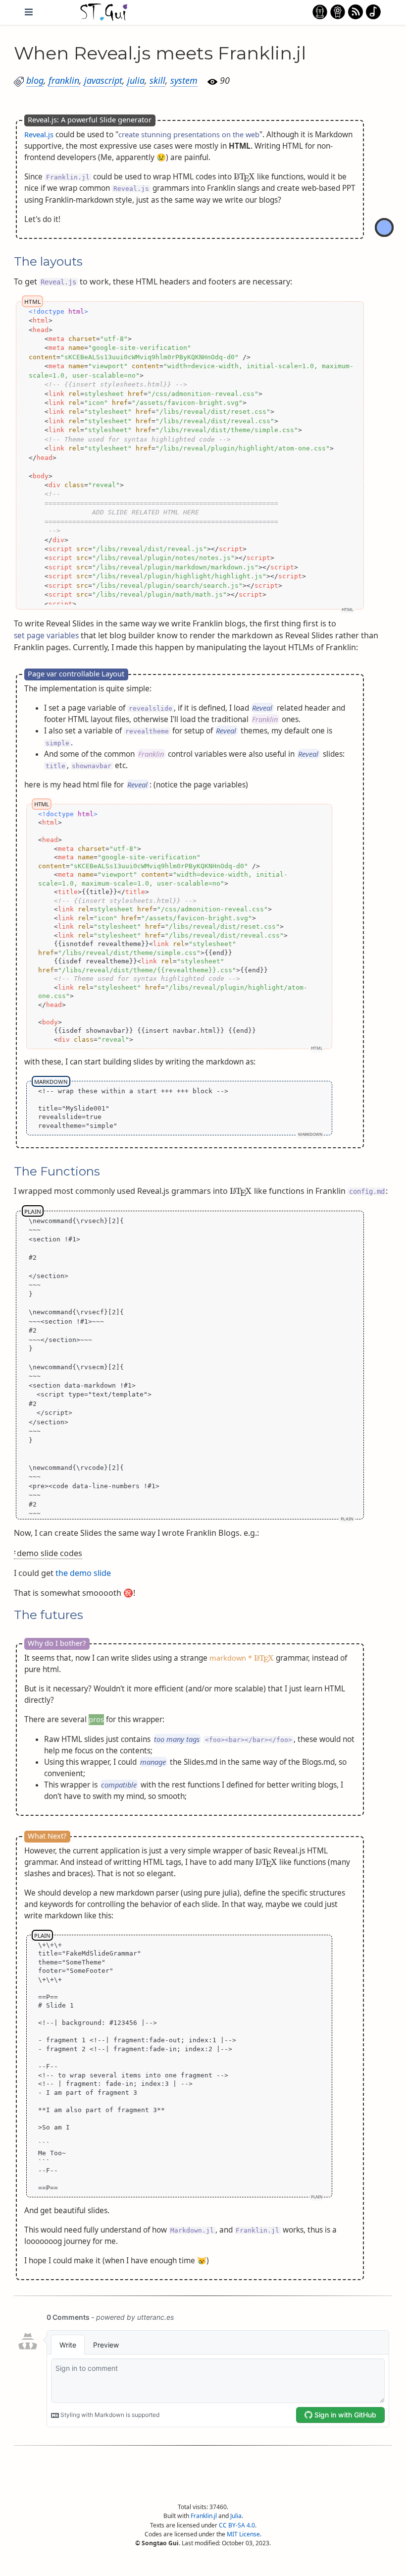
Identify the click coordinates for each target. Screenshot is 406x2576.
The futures (49, 1615)
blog (35, 80)
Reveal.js (39, 134)
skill (157, 80)
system (184, 80)
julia (136, 80)
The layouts (48, 262)
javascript (103, 80)
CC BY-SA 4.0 (237, 2525)
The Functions (57, 1171)
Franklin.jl (204, 2516)
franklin (64, 80)
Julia (236, 2516)
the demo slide (83, 1573)
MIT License (243, 2534)
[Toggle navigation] (29, 12)
